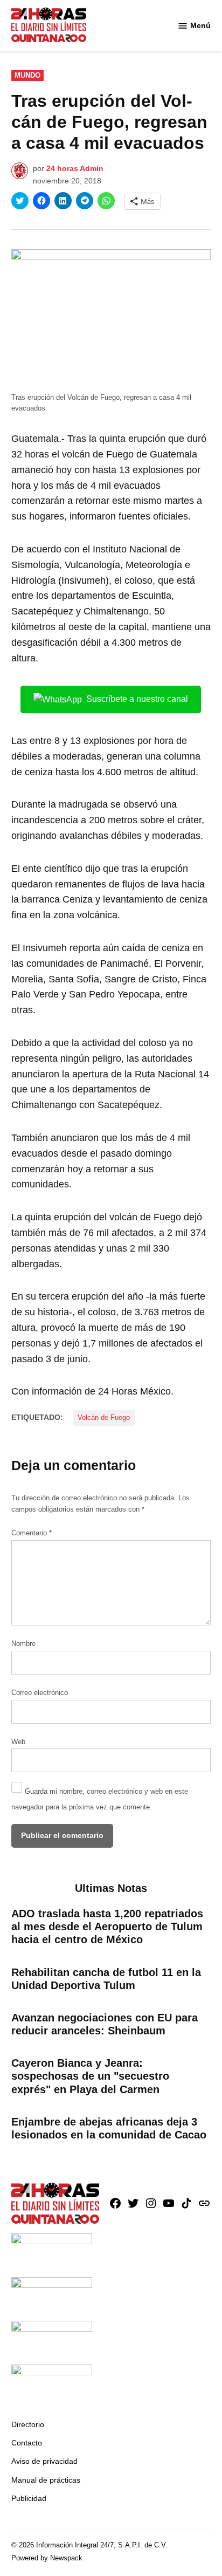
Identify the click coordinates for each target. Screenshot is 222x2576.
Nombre (23, 1644)
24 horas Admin (75, 168)
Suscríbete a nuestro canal (137, 699)
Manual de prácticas (46, 2480)
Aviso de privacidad (44, 2461)
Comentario (32, 1533)
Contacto (27, 2443)
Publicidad (29, 2498)
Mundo (27, 76)
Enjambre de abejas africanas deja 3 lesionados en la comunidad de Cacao (109, 2128)
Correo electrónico (40, 1693)
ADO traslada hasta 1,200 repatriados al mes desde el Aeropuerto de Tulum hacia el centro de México (107, 1926)
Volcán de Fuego (104, 1418)
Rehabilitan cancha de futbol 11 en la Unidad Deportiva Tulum (106, 1979)
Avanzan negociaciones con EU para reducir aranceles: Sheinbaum (105, 2024)
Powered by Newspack (47, 2558)
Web (18, 1742)
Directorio (28, 2424)
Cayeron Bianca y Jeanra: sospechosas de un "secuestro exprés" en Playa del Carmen (90, 2076)
